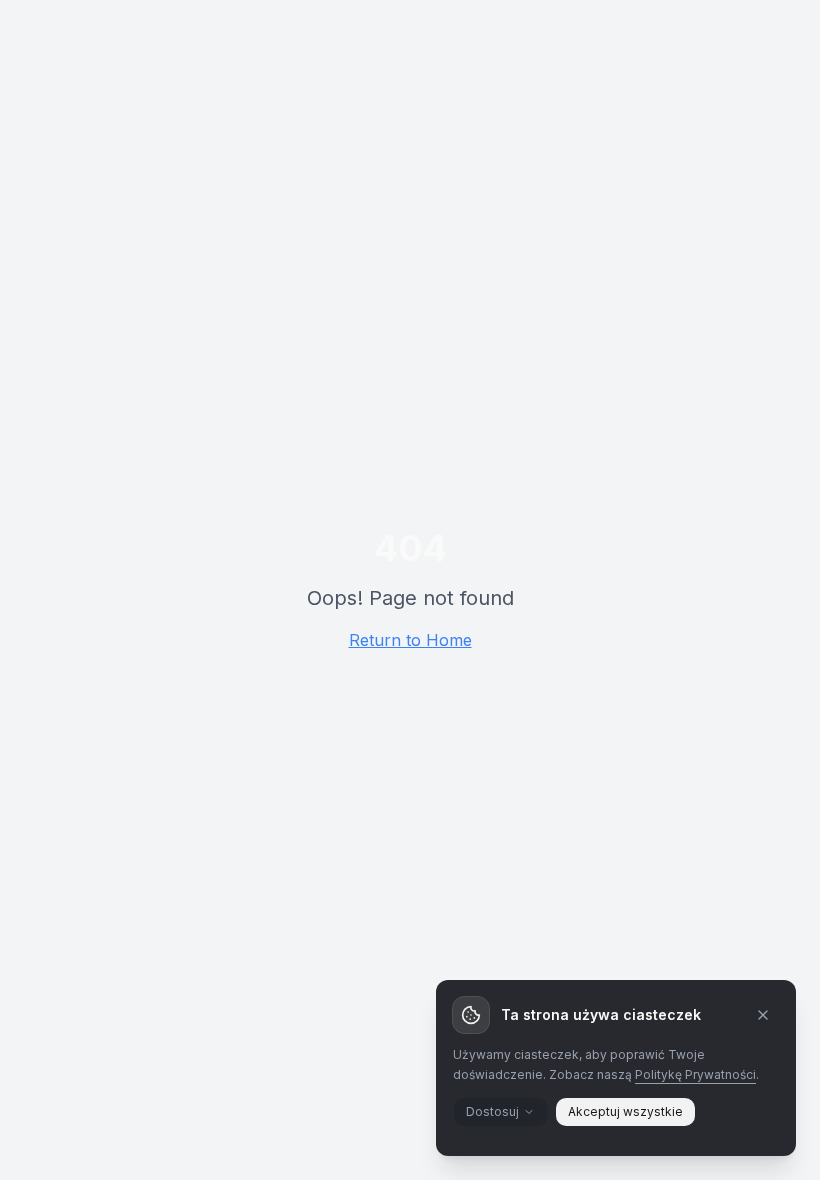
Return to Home (410, 640)
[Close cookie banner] (763, 1015)
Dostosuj (492, 1111)
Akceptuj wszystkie (625, 1111)
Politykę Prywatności (695, 1074)
